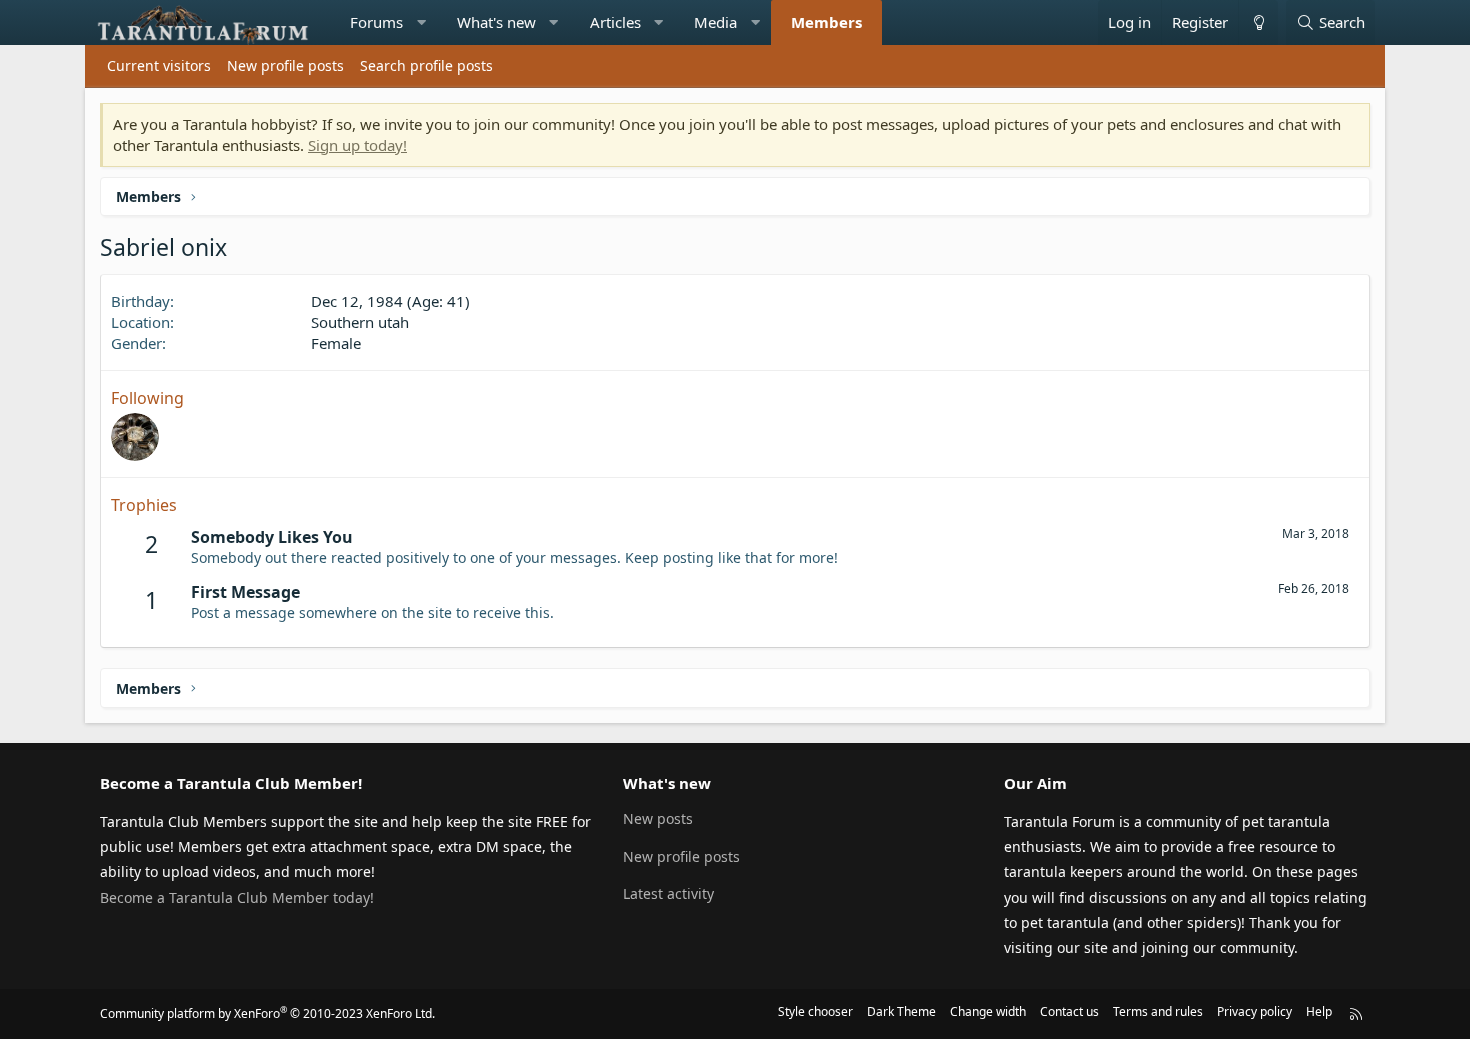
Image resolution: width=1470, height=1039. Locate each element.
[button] (421, 22)
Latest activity (668, 893)
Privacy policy (1254, 1011)
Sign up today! (357, 145)
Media (715, 22)
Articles (615, 22)
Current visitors (159, 65)
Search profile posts (426, 65)
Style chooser (815, 1011)
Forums (376, 22)
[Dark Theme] (1258, 22)
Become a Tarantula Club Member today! (237, 897)
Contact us (1069, 1011)
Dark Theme (901, 1011)
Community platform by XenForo (267, 1013)
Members (826, 22)
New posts (658, 818)
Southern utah (360, 322)
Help (1319, 1011)
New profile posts (285, 65)
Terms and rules (1158, 1011)
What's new (496, 22)
